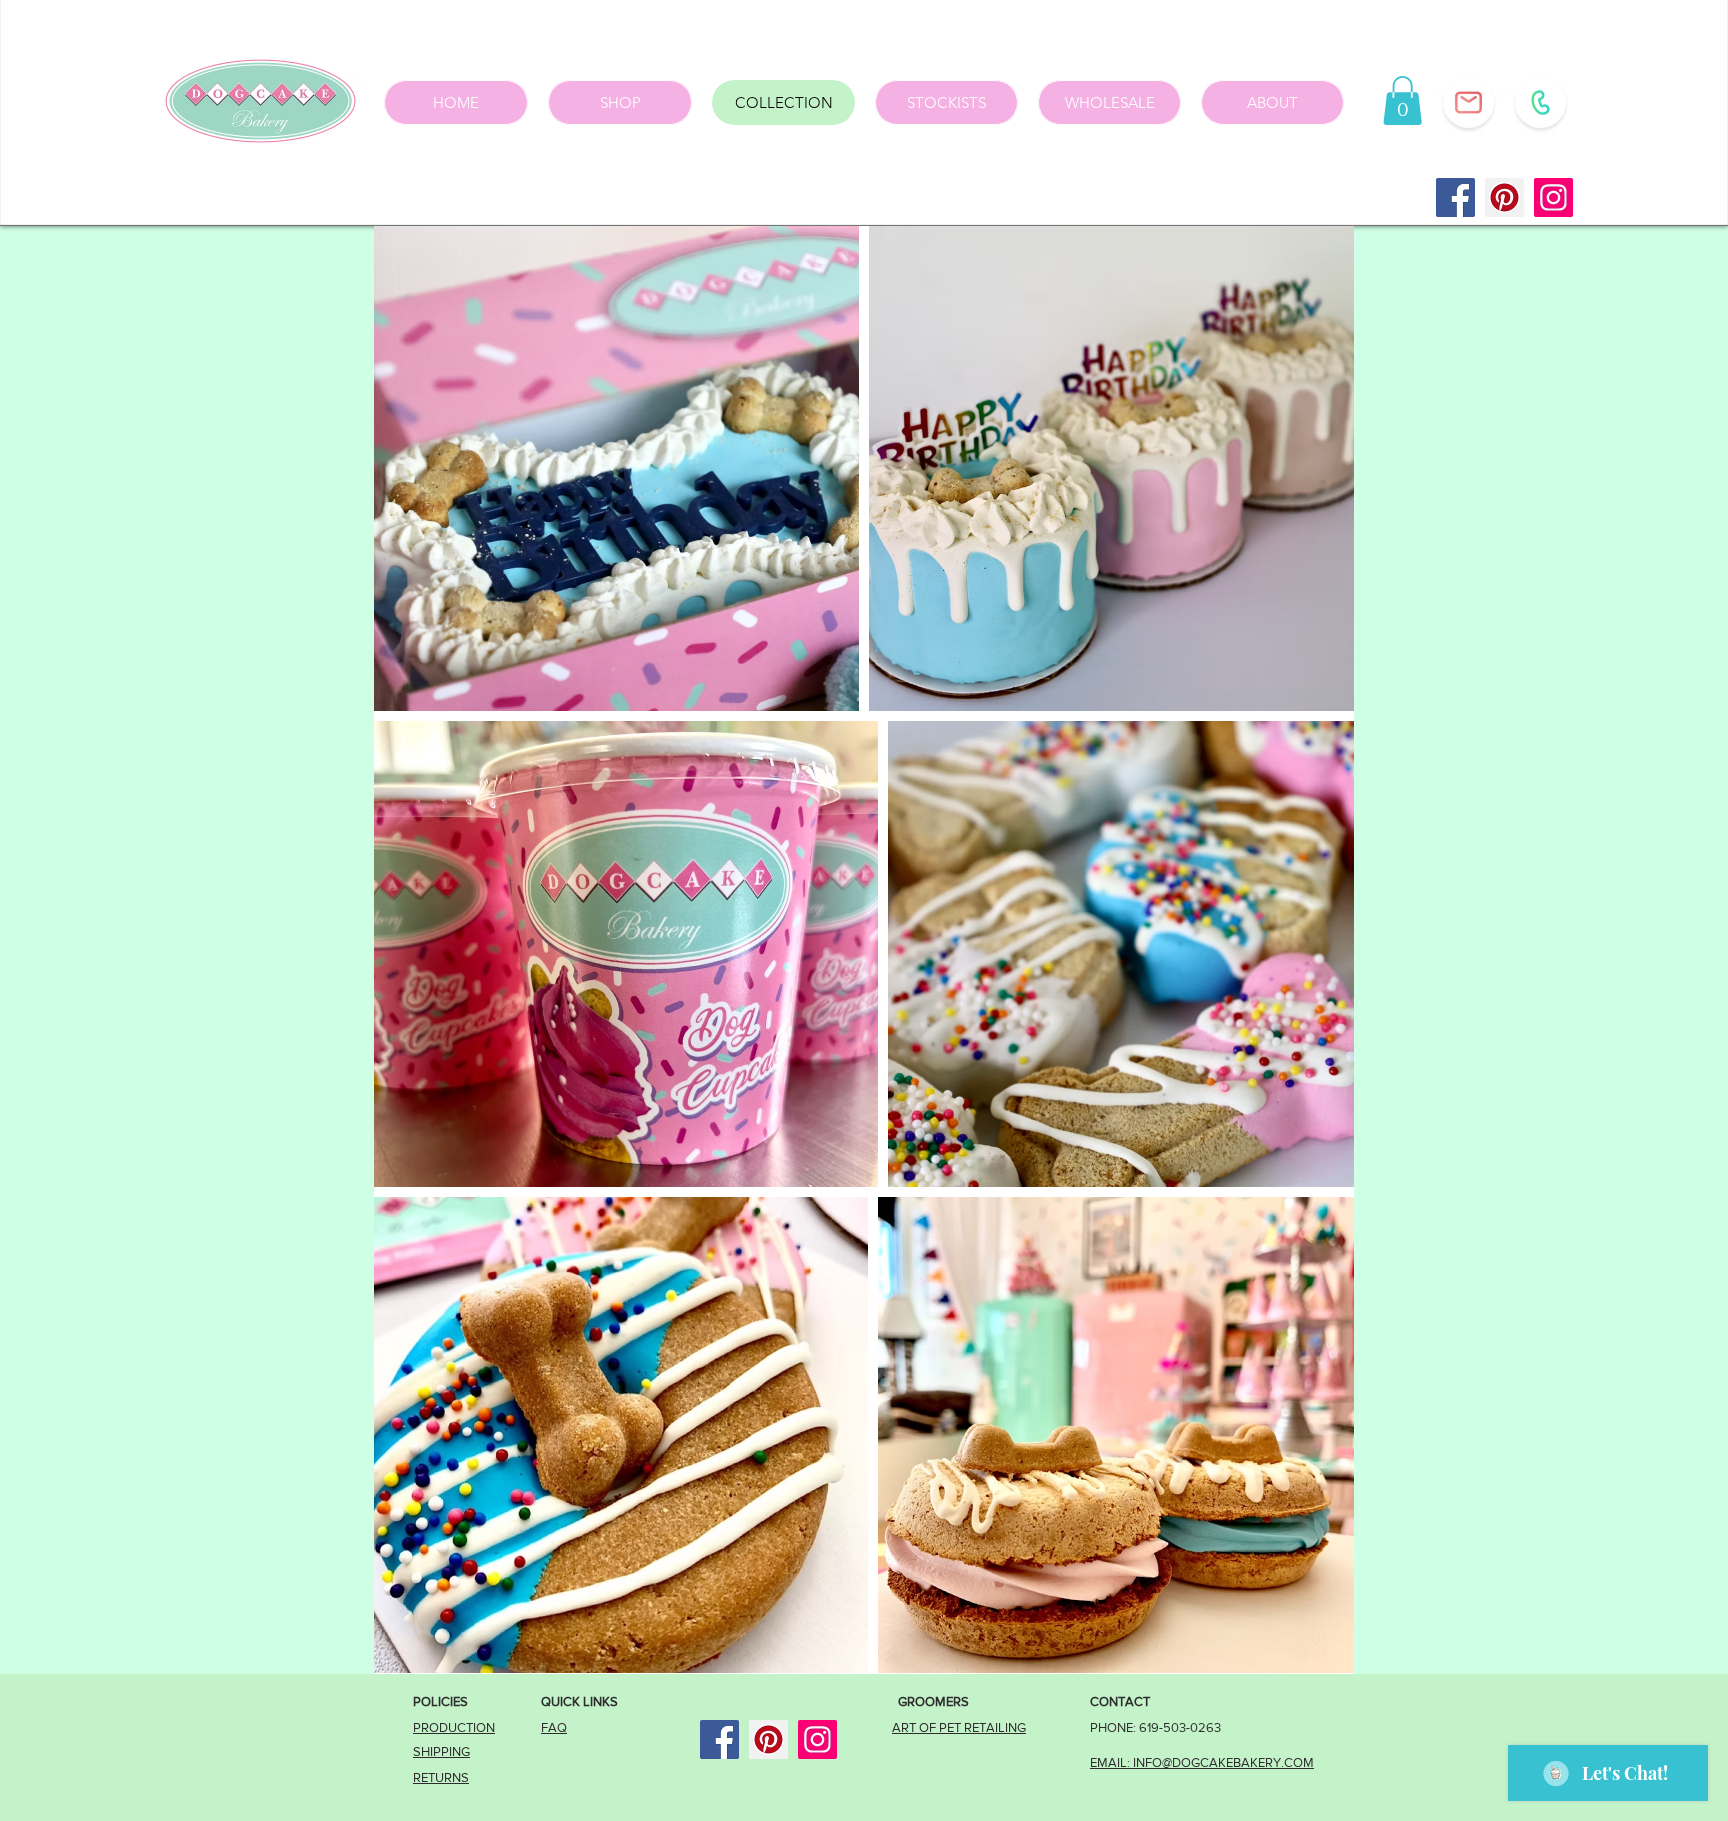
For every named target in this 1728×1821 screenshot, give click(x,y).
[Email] (1468, 102)
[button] (1402, 100)
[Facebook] (1455, 197)
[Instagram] (1553, 197)
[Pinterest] (1504, 197)
